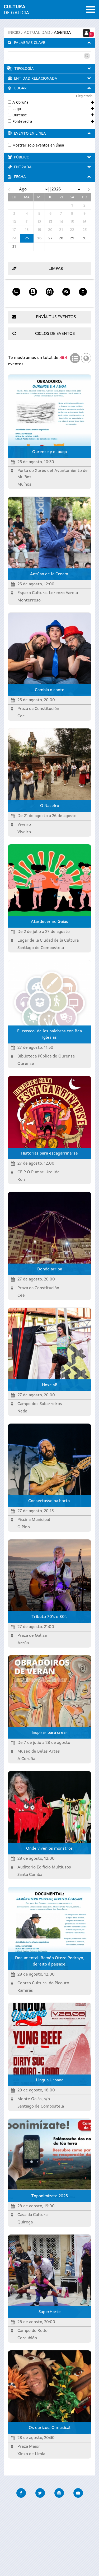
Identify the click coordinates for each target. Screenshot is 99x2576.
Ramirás (25, 1991)
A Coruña (20, 103)
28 (61, 238)
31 (14, 247)
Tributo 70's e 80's (49, 1617)
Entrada (23, 167)
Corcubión (27, 2338)
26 (39, 238)
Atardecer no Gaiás (49, 922)
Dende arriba (50, 1269)
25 (27, 238)
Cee (21, 716)
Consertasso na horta (49, 1501)
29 (72, 238)
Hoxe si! (50, 1385)
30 (84, 238)
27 (50, 238)
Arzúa (23, 1643)
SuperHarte (50, 2312)
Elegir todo (84, 96)
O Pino (24, 1527)
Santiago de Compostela (41, 948)
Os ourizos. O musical (50, 2428)
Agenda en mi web (16, 300)
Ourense (20, 115)
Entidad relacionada (36, 79)
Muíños (24, 485)
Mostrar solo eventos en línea (38, 145)
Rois (22, 1180)
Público (22, 157)
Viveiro (24, 832)
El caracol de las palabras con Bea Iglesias (49, 1034)
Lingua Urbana (50, 2080)
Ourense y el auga (49, 452)
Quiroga (25, 2222)
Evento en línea (30, 134)
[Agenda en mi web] (16, 290)
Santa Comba (30, 1875)
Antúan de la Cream (50, 574)
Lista (75, 357)
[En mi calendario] (49, 290)
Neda (22, 1411)
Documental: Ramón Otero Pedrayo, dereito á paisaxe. (49, 1961)
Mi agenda (33, 300)
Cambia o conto (50, 690)
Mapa (86, 357)
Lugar (20, 88)
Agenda (62, 33)
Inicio (14, 33)
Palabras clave (30, 43)
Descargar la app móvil (83, 300)
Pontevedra (22, 122)
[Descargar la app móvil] (83, 290)
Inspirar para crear (49, 1733)
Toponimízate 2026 (49, 2196)
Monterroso (29, 600)
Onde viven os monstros (49, 1849)
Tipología (24, 69)
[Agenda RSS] (66, 290)
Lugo (17, 109)
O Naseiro (50, 806)
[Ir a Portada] (16, 11)
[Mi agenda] (33, 290)
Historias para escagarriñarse (49, 1153)
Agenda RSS (66, 300)
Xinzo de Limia (31, 2454)
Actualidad (37, 33)
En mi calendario (49, 300)
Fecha (20, 177)
